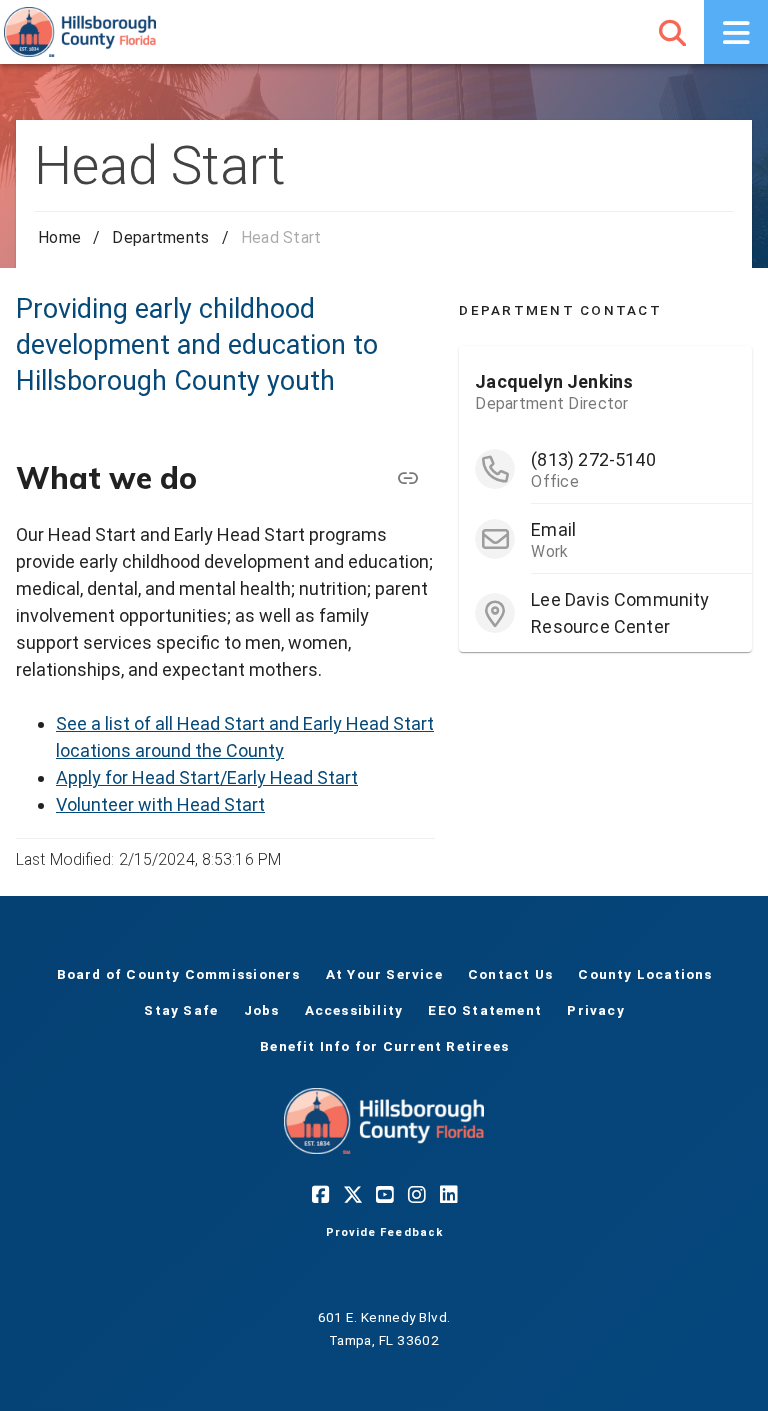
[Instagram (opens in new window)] (416, 1194)
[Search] (672, 32)
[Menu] (736, 32)
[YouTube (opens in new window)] (384, 1194)
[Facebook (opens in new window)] (320, 1194)
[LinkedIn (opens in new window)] (448, 1194)
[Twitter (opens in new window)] (352, 1194)
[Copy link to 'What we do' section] (407, 478)
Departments (160, 237)
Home (59, 237)
